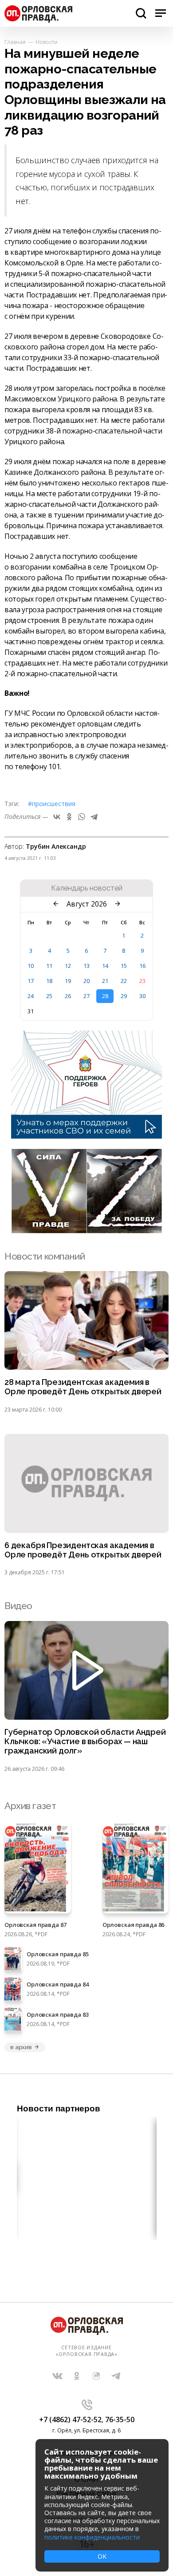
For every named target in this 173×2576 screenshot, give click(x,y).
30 (142, 996)
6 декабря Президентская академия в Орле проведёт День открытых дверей (83, 1550)
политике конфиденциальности (92, 2537)
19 (68, 981)
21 (105, 981)
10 (31, 966)
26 (68, 996)
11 (49, 966)
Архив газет (30, 1806)
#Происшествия (52, 804)
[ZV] (86, 1231)
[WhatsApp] (82, 817)
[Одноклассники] (69, 817)
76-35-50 (120, 2420)
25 (49, 996)
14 (105, 966)
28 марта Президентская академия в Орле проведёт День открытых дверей (83, 1387)
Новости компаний (45, 1256)
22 (124, 981)
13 (86, 966)
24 (31, 996)
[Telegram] (94, 817)
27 (86, 996)
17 (31, 981)
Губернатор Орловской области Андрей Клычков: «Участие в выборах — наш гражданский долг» (85, 1741)
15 (124, 966)
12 (68, 966)
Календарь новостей (87, 888)
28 (105, 996)
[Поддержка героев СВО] (86, 1136)
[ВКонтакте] (57, 817)
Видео (18, 1606)
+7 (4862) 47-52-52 (70, 2420)
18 (49, 981)
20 (86, 981)
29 (124, 996)
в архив (21, 2047)
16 (142, 966)
